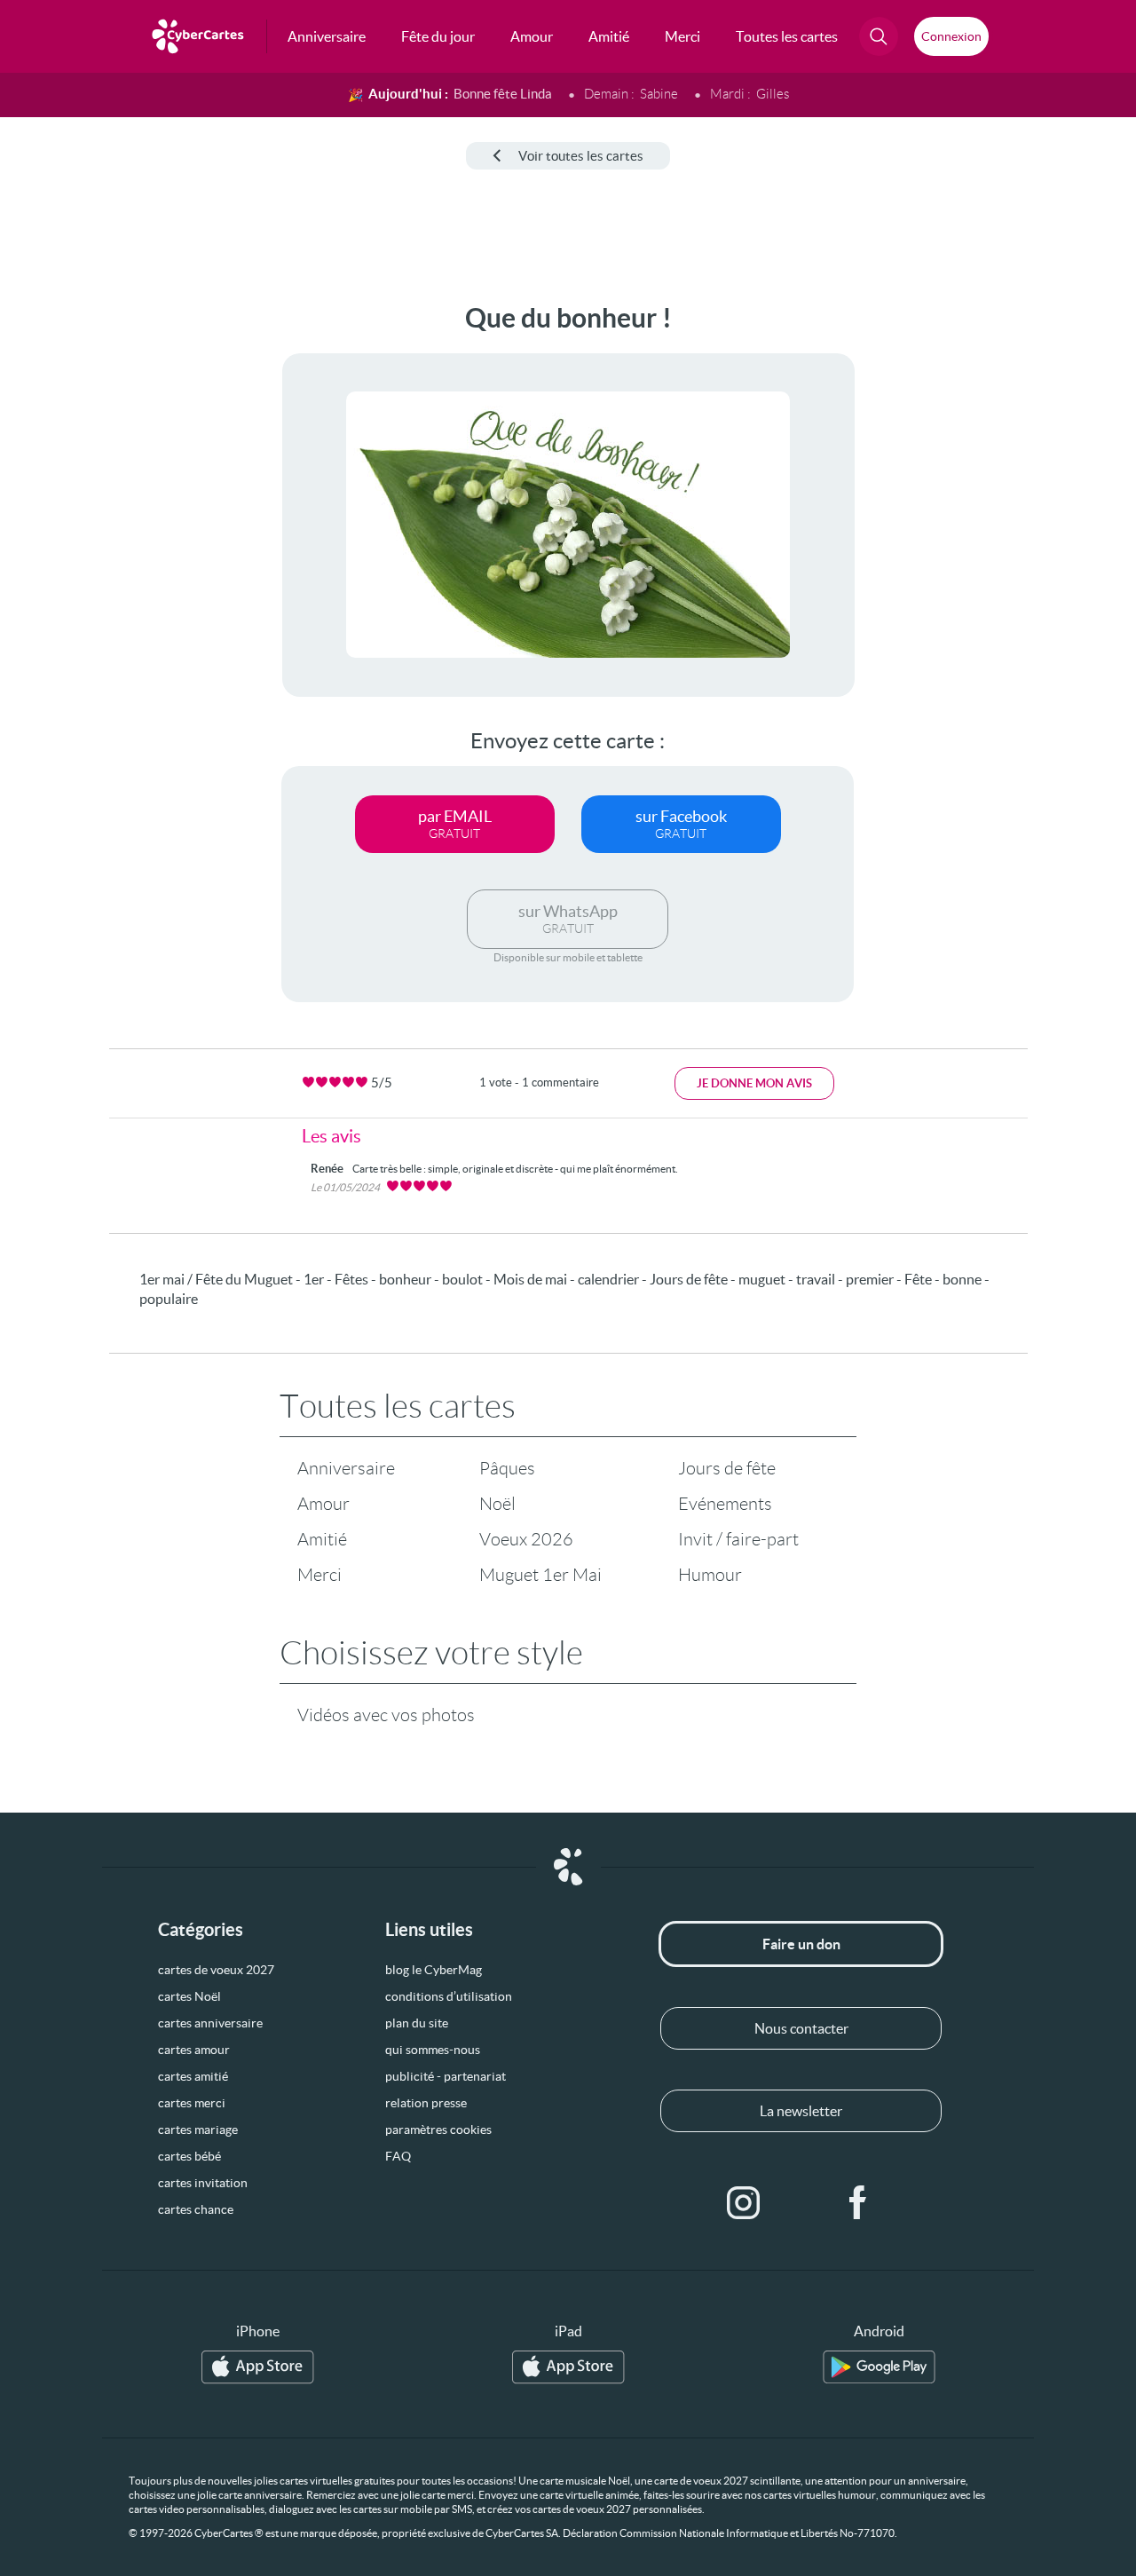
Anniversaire (346, 1468)
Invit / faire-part (738, 1539)
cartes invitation (203, 2183)
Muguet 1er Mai (540, 1575)
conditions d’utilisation (449, 1996)
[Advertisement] (133, 569)
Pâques (507, 1468)
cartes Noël (189, 1996)
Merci (319, 1575)
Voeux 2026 (526, 1539)
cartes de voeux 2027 (216, 1970)
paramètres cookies (438, 2130)
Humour (710, 1575)
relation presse (426, 2103)
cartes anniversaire (210, 2023)
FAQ (398, 2156)
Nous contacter (801, 2028)
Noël (497, 1504)
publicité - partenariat (446, 2076)
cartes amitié (193, 2076)
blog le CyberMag (434, 1970)
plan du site (417, 2023)
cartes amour (194, 2050)
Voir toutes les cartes (581, 156)
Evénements (725, 1504)
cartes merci (192, 2103)
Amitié (322, 1539)
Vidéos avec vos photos (386, 1715)
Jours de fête (727, 1468)
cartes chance (196, 2209)
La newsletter (801, 2111)
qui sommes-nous (433, 2050)
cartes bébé (189, 2156)
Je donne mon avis (754, 1083)
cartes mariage (198, 2130)
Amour (323, 1504)
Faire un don (801, 1944)
